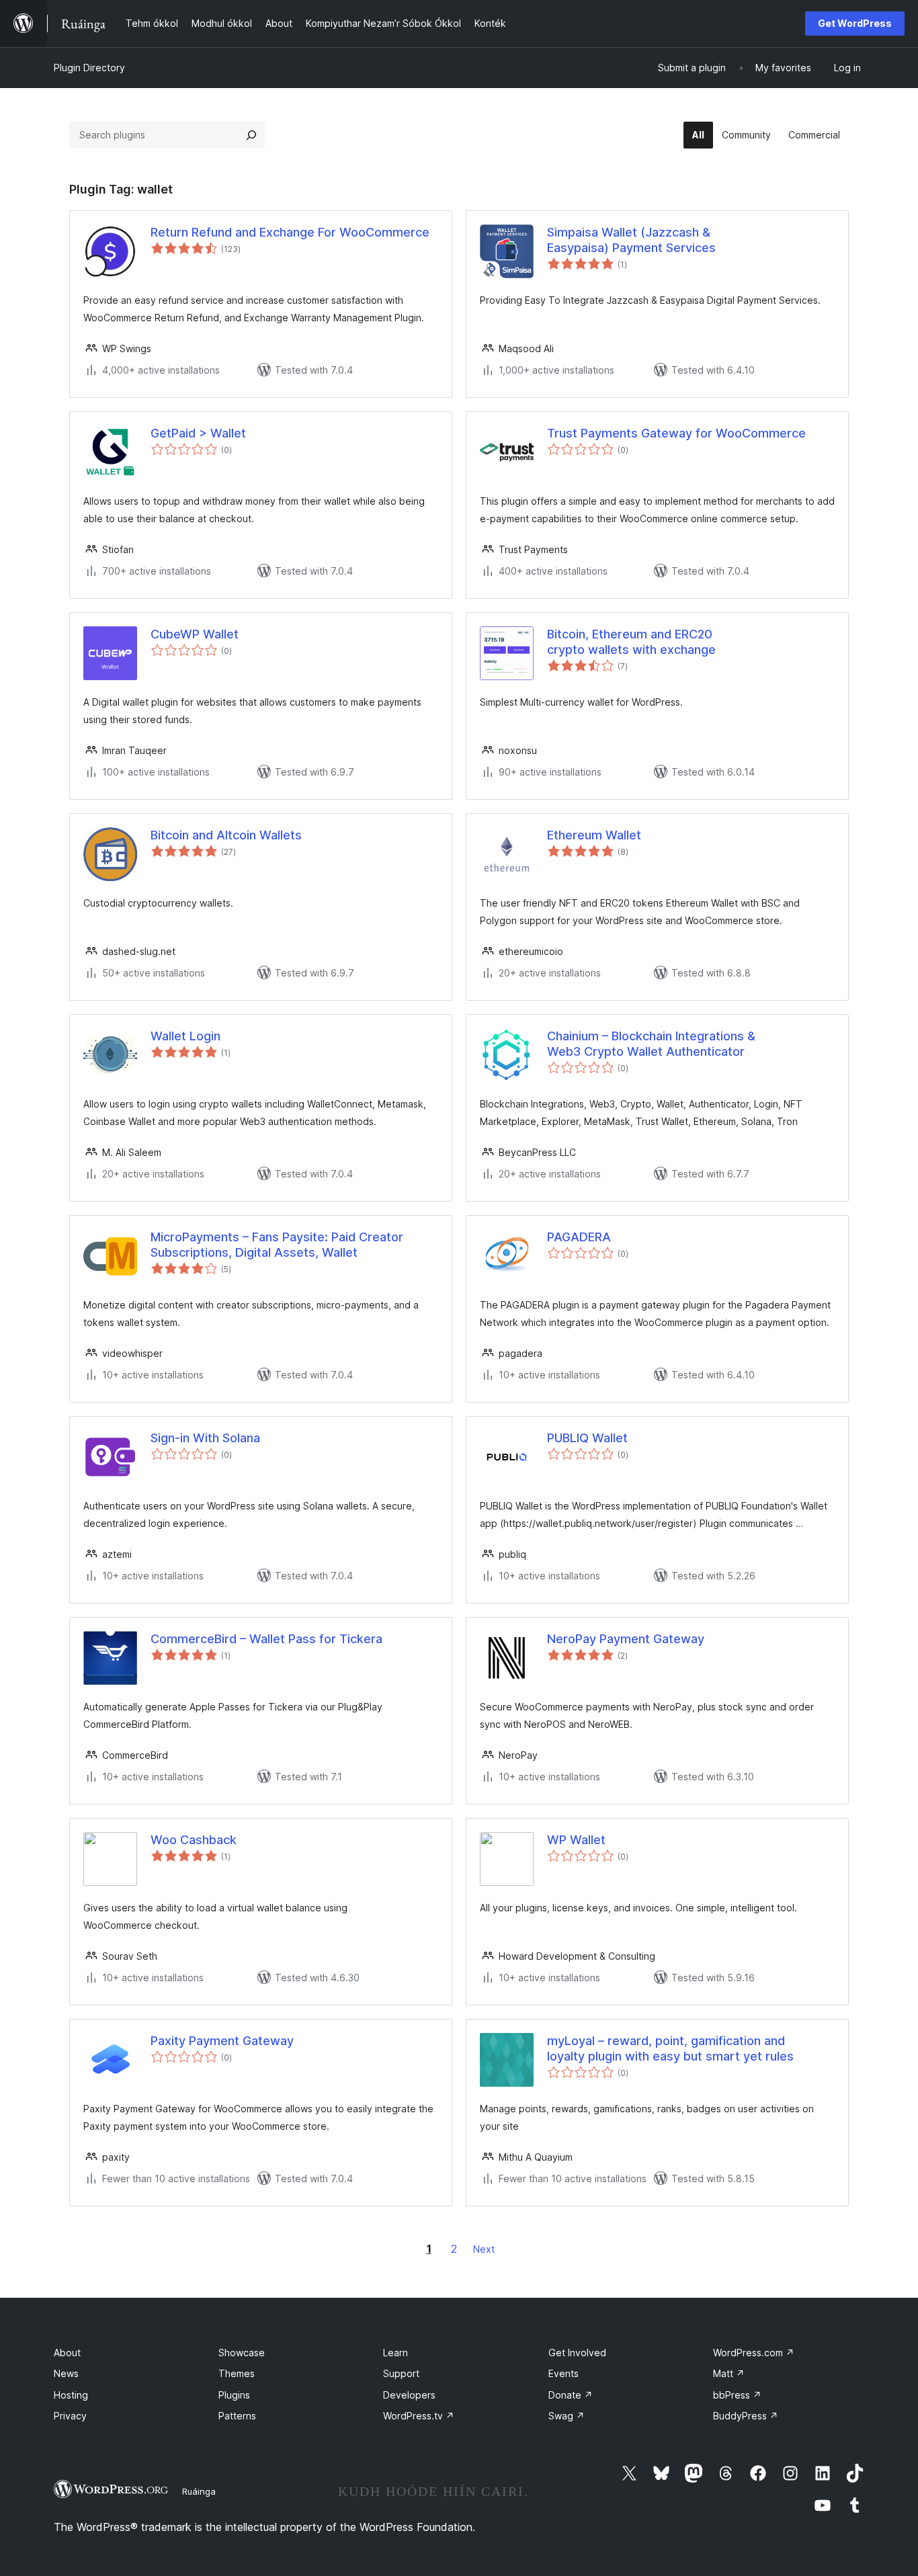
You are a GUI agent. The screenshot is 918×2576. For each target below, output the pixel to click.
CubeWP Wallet (195, 634)
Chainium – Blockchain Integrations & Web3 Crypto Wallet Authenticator (651, 1044)
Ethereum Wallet (594, 835)
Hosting (71, 2395)
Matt (729, 2373)
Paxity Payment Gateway (222, 2041)
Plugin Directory (89, 68)
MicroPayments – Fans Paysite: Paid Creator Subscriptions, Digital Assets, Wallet (277, 1245)
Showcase (242, 2353)
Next (484, 2249)
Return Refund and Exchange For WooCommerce (290, 232)
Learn (395, 2353)
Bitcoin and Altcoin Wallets (226, 835)
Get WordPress (855, 23)
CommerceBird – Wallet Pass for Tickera (266, 1639)
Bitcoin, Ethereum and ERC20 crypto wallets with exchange (631, 642)
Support (401, 2373)
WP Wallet (576, 1840)
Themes (237, 2373)
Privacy (70, 2416)
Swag (567, 2416)
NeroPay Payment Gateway (626, 1639)
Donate (571, 2395)
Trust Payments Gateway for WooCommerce (676, 433)
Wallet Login (185, 1036)
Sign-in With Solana (205, 1438)
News (66, 2373)
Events (564, 2373)
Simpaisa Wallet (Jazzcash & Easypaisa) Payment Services (631, 240)
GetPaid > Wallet (198, 433)
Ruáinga (199, 2491)
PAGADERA (579, 1237)
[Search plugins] (251, 135)
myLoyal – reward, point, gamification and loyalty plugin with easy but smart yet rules (670, 2048)
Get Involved (577, 2353)
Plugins (234, 2395)
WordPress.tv (419, 2416)
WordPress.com (754, 2353)
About (67, 2353)
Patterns (237, 2416)
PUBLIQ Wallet (587, 1438)
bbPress (737, 2395)
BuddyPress (746, 2416)
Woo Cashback (194, 1840)
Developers (409, 2395)
